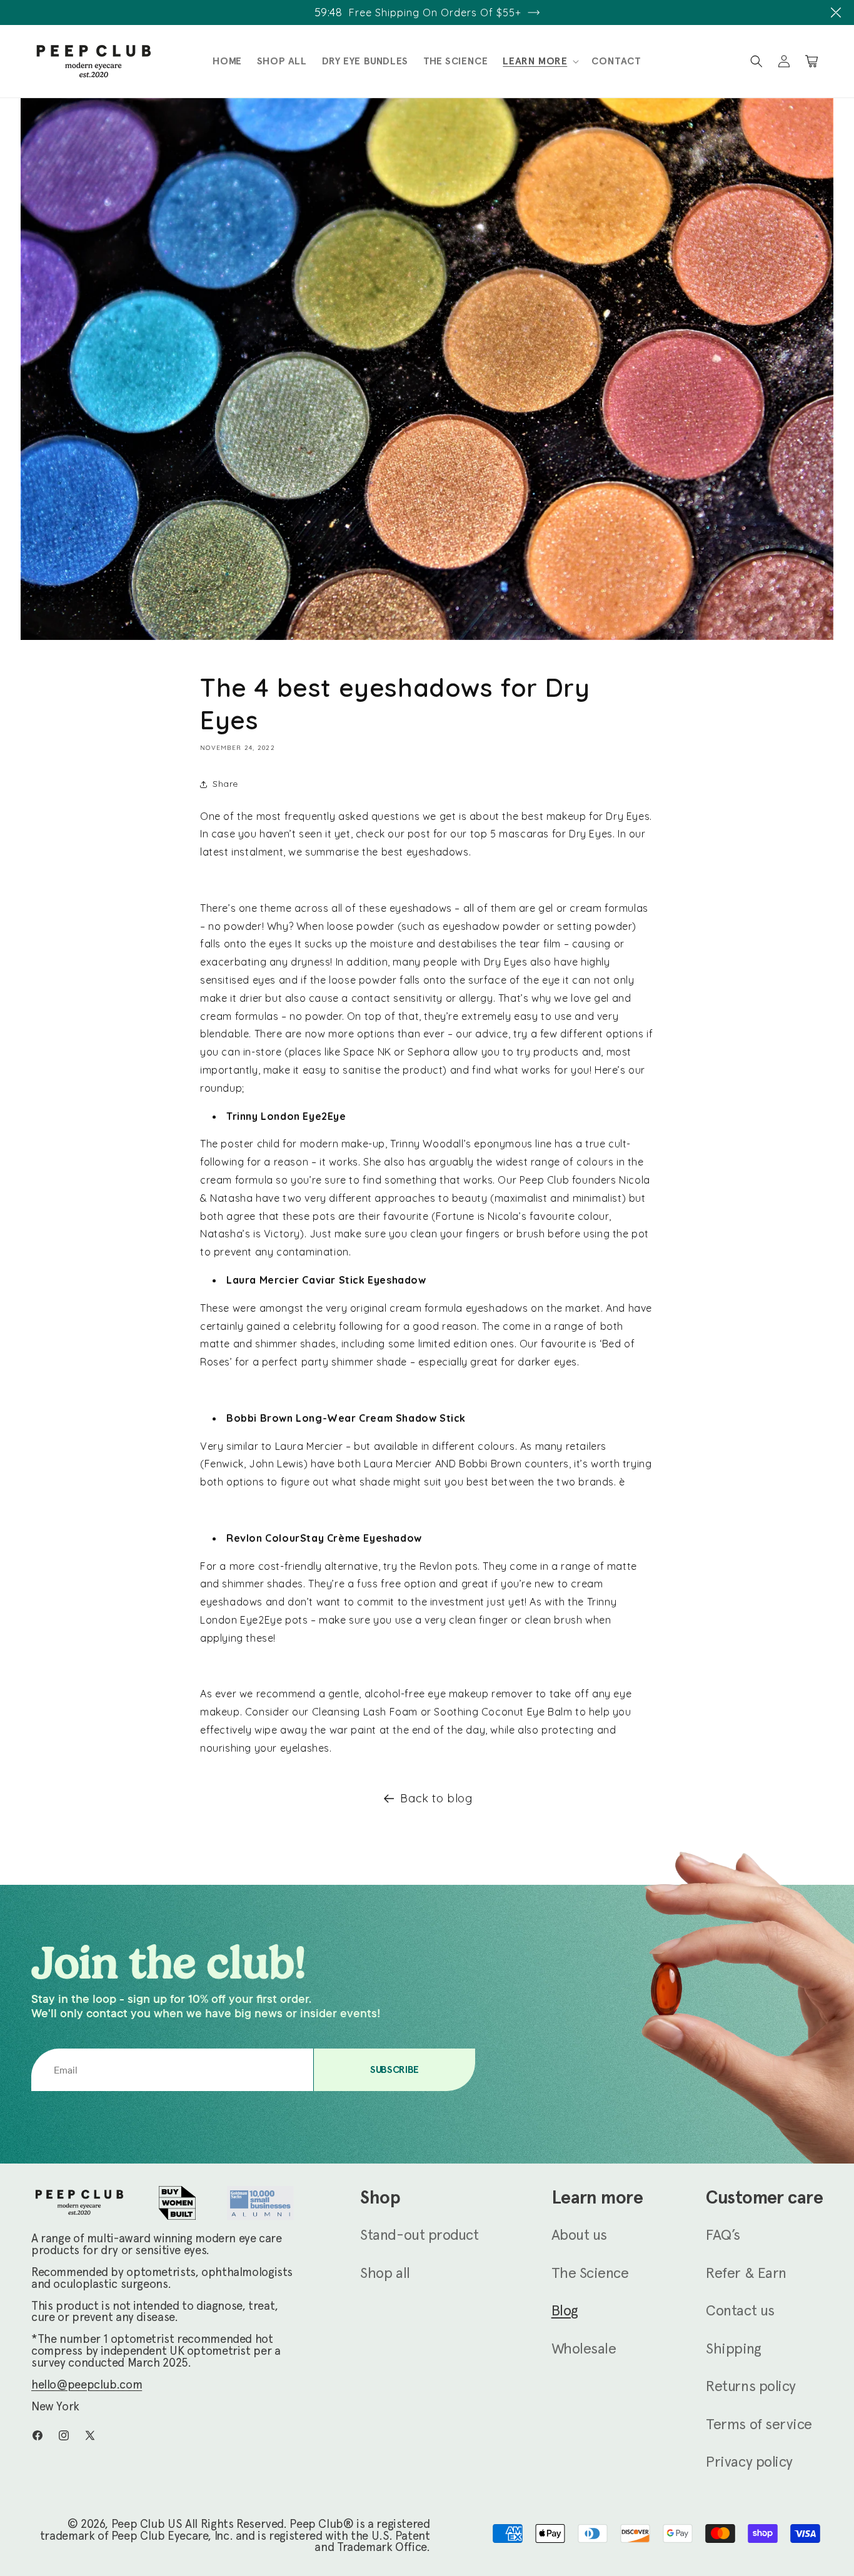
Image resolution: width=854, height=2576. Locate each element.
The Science (590, 2273)
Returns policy (751, 2386)
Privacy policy (749, 2462)
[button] (836, 12)
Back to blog (436, 1798)
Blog (565, 2310)
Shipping (733, 2349)
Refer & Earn (746, 2273)
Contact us (740, 2310)
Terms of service (759, 2424)
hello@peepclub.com (87, 2384)
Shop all (385, 2273)
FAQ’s (723, 2235)
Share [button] (225, 784)
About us (579, 2235)
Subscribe (394, 2069)
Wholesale (584, 2349)
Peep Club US (147, 2524)
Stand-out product (419, 2235)
